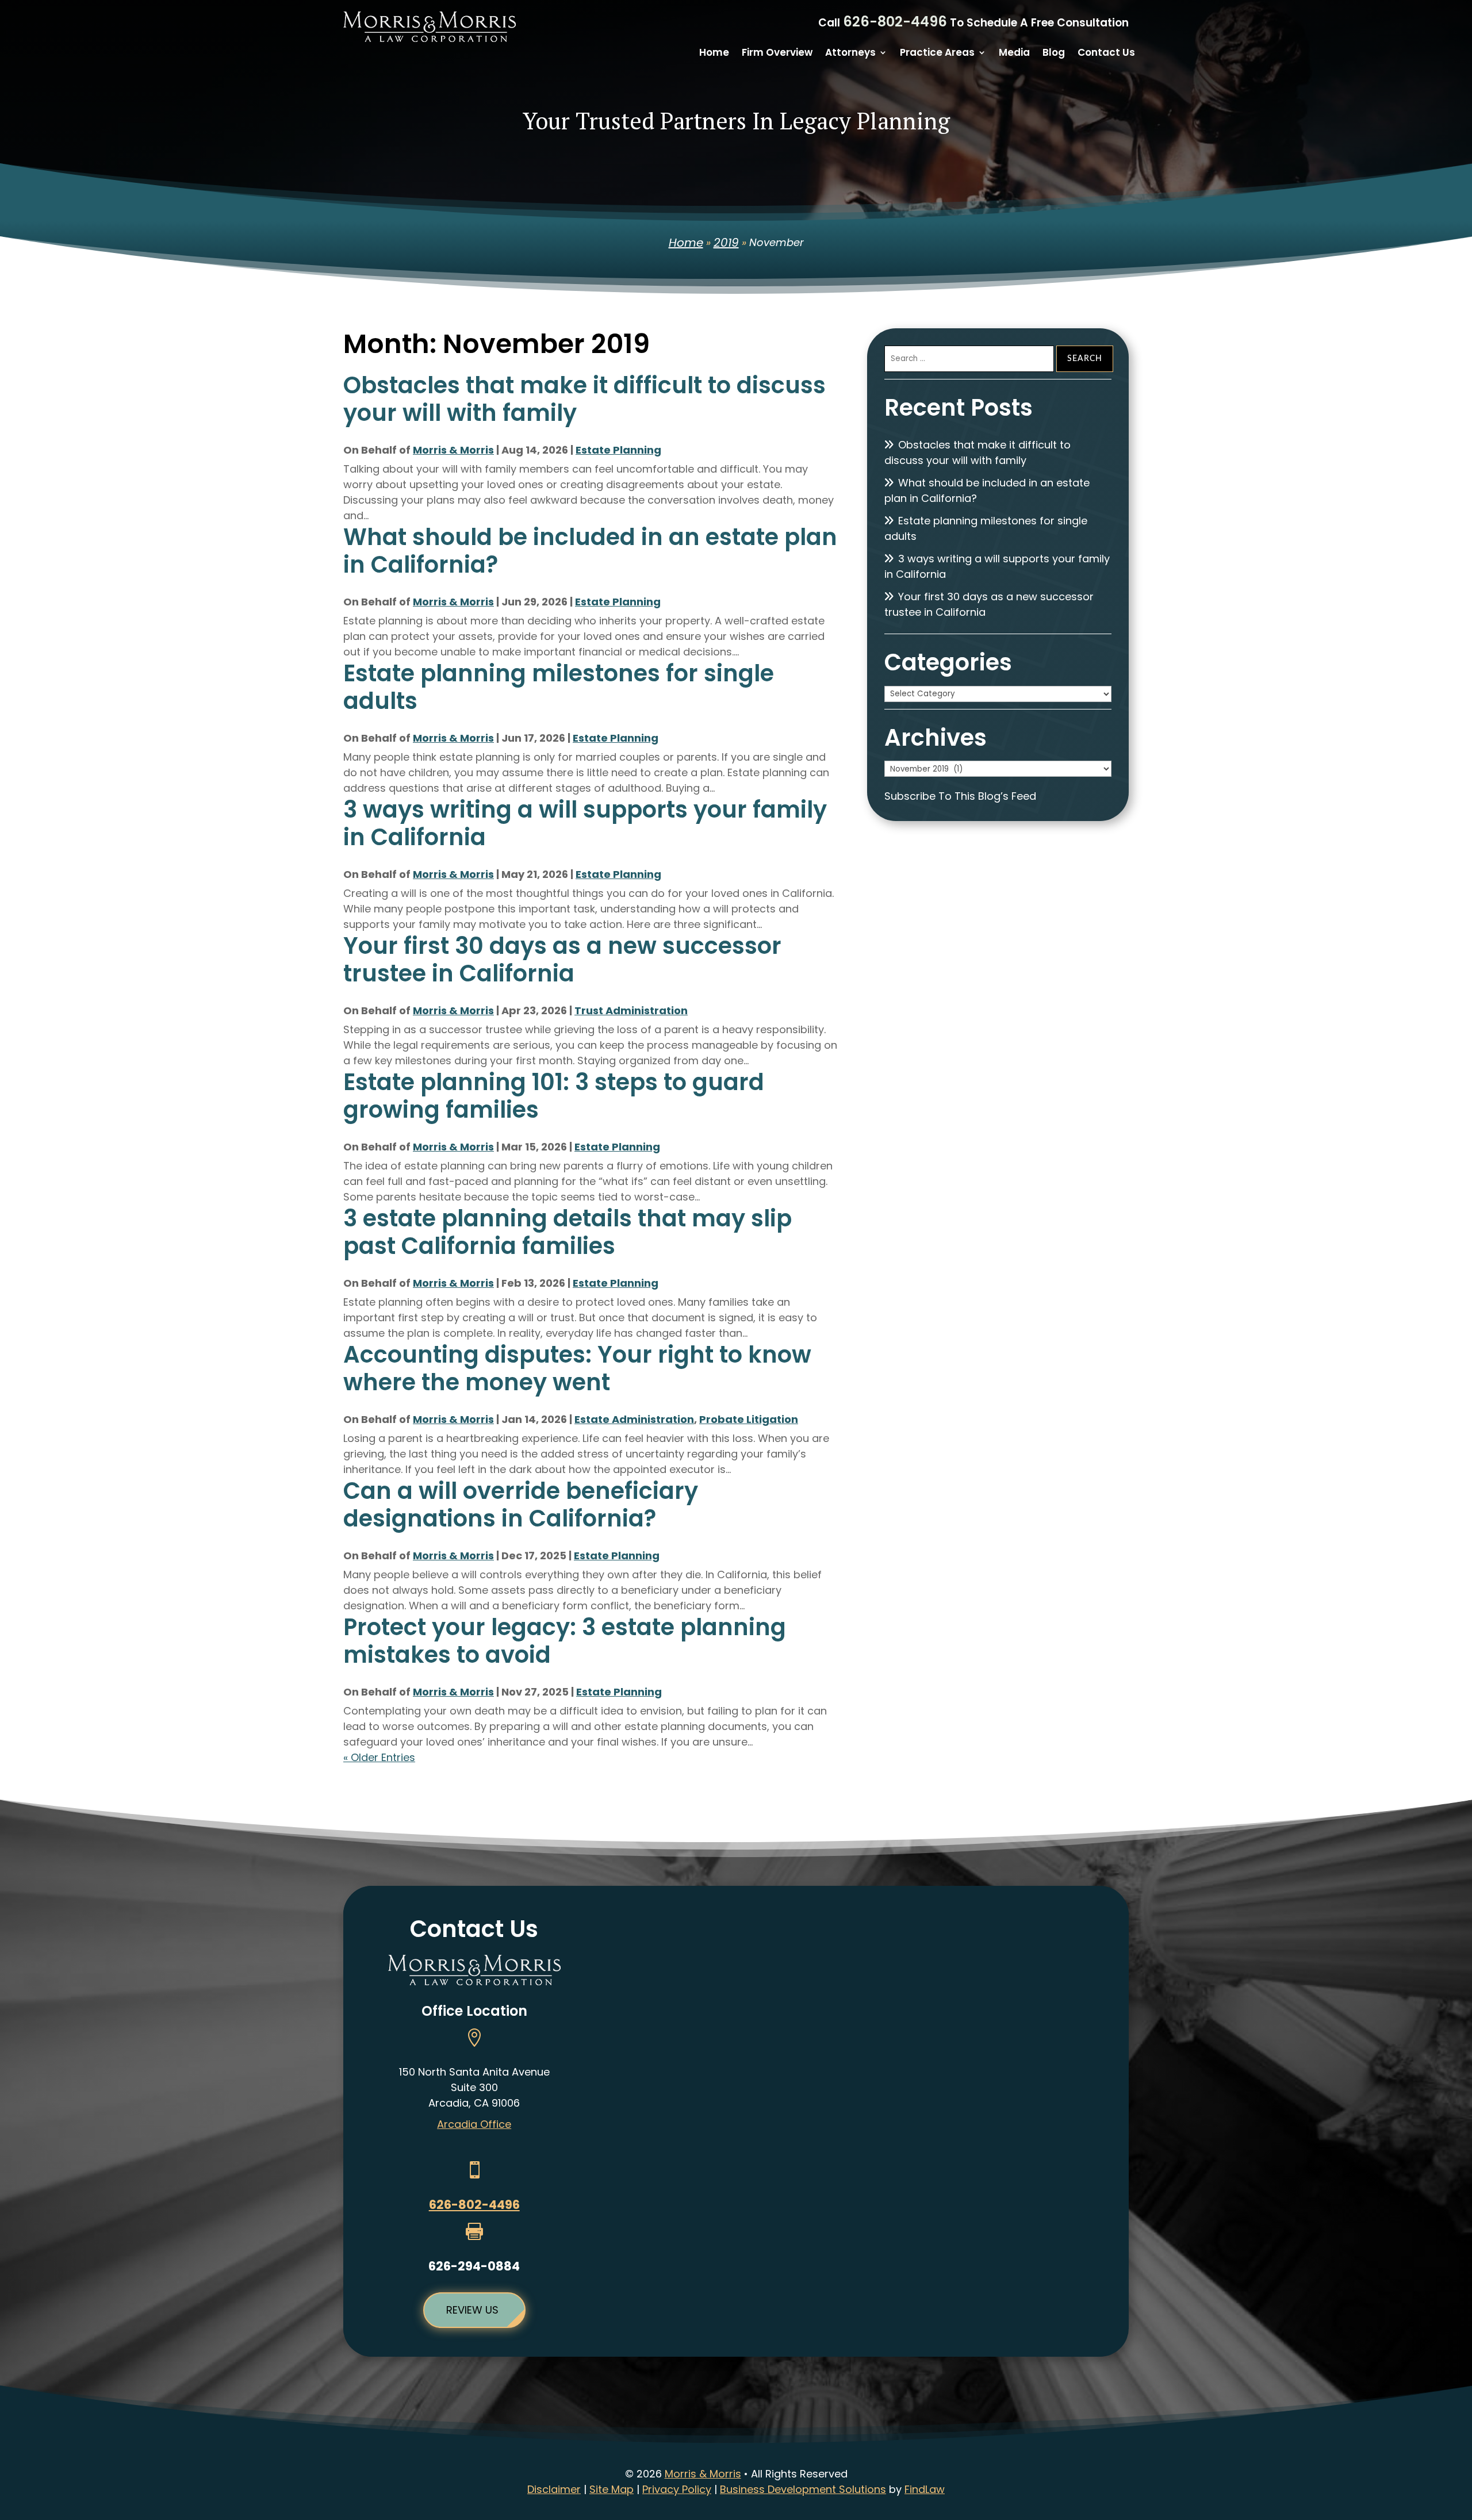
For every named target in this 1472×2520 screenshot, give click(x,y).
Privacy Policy (677, 2489)
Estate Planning (618, 450)
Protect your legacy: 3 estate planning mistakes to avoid (565, 1641)
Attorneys (850, 54)
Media (1014, 54)
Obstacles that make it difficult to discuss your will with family (584, 399)
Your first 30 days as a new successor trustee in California (562, 960)
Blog (1054, 54)
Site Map (612, 2489)
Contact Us (1106, 54)
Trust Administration (631, 1010)
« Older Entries (379, 1757)
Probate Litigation (749, 1419)
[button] (1460, 2437)
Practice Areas (937, 54)
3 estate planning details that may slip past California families (568, 1232)
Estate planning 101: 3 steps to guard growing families (554, 1096)
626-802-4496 (895, 22)
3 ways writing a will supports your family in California (585, 823)
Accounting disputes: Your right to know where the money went (577, 1368)
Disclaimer (554, 2489)
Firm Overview (777, 54)
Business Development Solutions (803, 2489)
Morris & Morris (453, 450)
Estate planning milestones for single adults (559, 687)
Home (714, 54)
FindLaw (925, 2489)
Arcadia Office (474, 2124)
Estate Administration (634, 1419)
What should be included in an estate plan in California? (590, 551)
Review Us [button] (472, 2310)
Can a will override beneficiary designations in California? (521, 1505)
